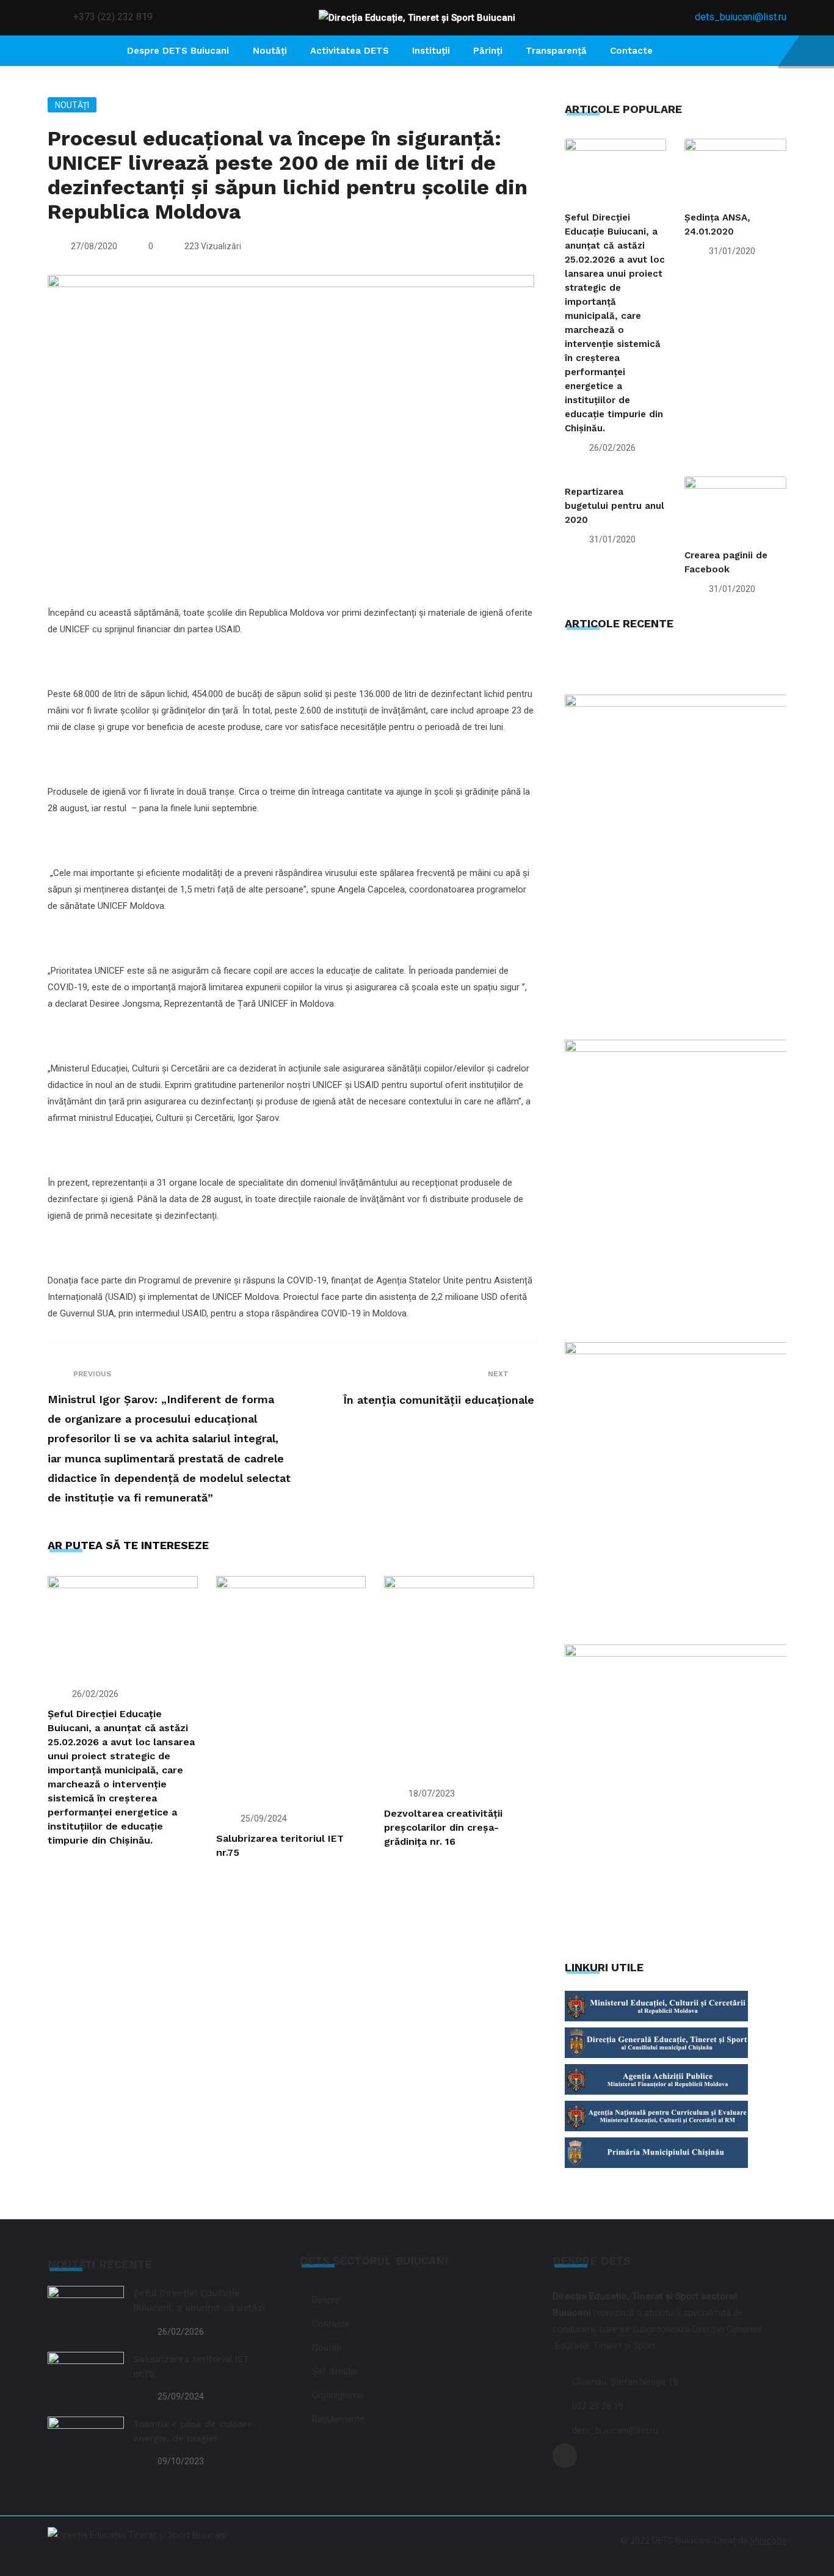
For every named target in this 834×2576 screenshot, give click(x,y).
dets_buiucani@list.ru (741, 17)
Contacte (631, 51)
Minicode (768, 2541)
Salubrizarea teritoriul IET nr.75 (191, 2366)
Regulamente (338, 2419)
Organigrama (338, 2395)
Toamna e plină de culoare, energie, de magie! (194, 2431)
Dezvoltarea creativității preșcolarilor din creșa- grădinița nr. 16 (443, 1827)
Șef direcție (335, 2371)
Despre (326, 2300)
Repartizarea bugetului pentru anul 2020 (615, 506)
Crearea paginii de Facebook (726, 562)
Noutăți (72, 105)
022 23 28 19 (598, 2406)
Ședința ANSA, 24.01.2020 (717, 224)
